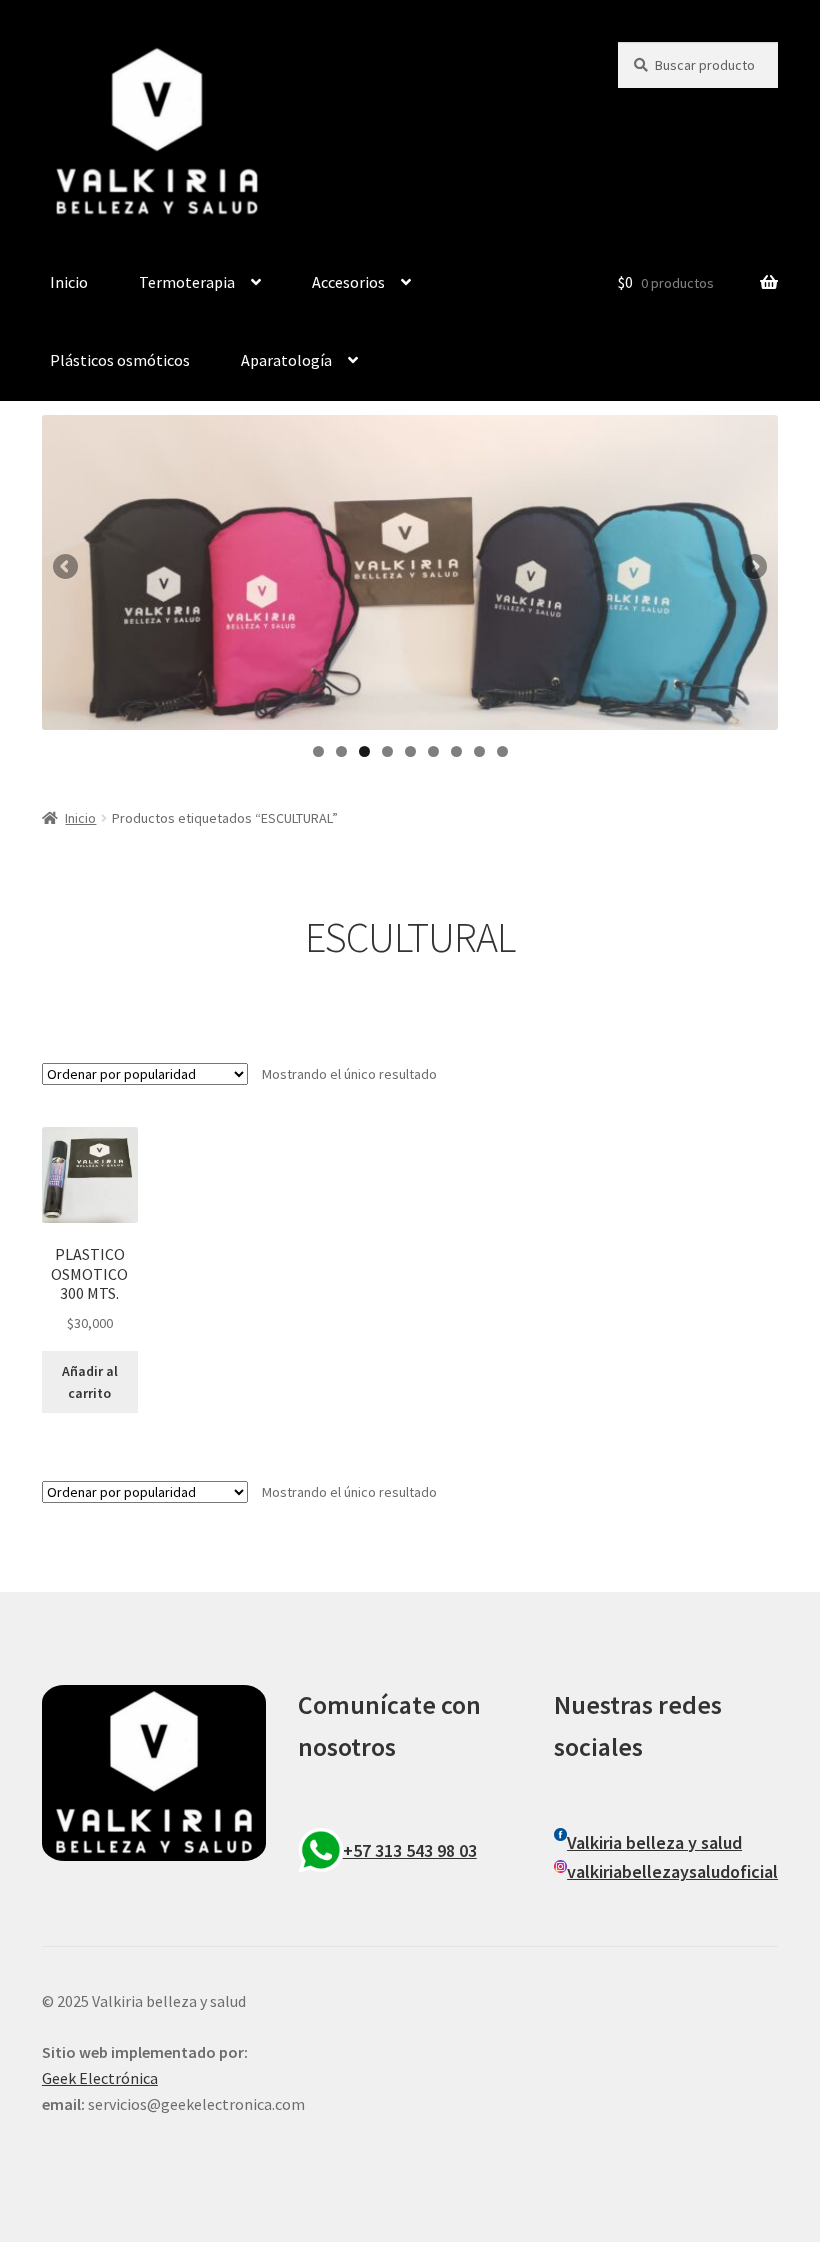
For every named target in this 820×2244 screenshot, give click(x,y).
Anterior (67, 568)
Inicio (69, 282)
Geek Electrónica (100, 2078)
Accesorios (348, 282)
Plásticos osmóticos (120, 360)
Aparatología (286, 360)
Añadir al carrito (90, 1382)
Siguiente (753, 568)
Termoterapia (187, 282)
